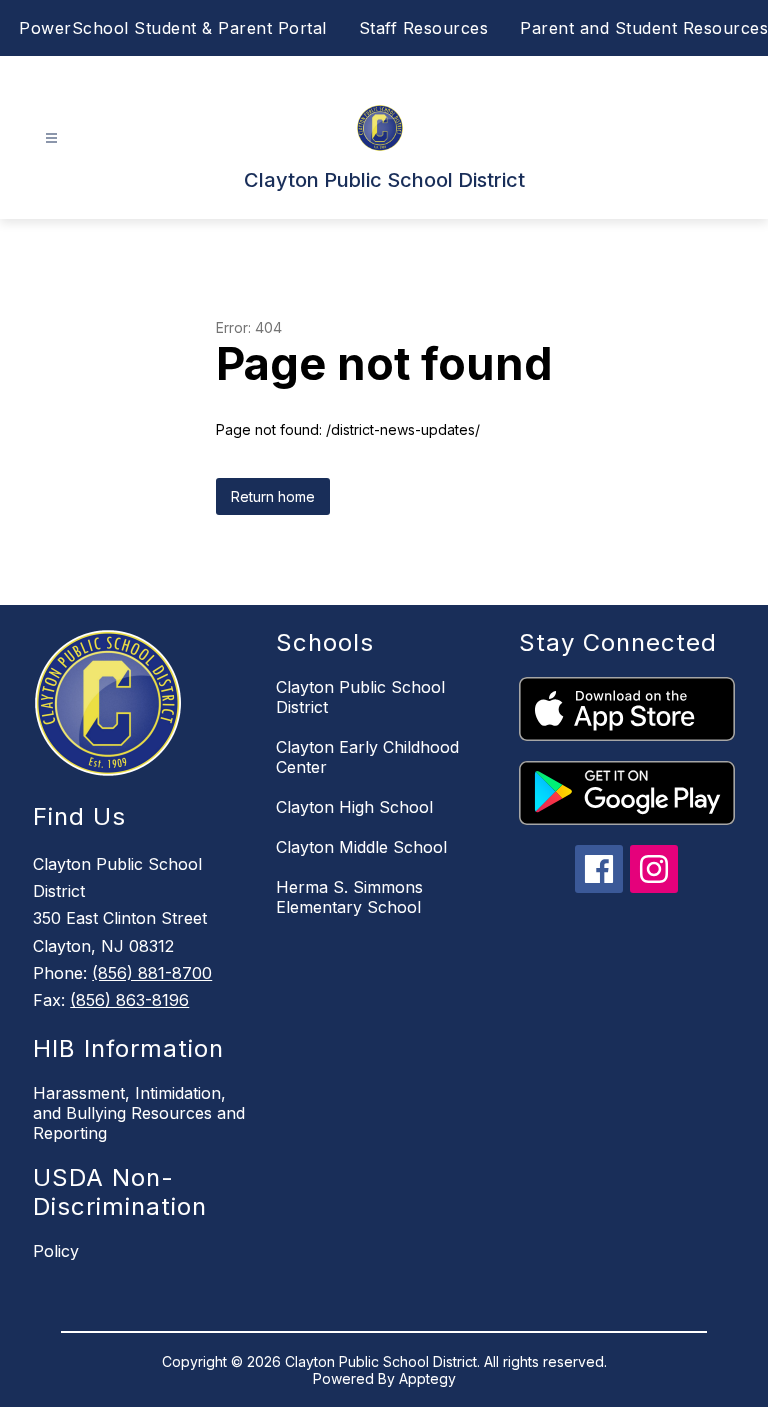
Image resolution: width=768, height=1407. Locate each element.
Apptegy (427, 1378)
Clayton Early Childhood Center (367, 757)
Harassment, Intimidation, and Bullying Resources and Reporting (139, 1113)
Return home (273, 496)
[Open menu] (51, 138)
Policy (56, 1251)
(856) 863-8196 (129, 1000)
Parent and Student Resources (644, 28)
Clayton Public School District (360, 697)
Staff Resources (424, 28)
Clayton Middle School (361, 847)
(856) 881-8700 (152, 973)
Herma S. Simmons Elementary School (349, 897)
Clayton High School (354, 807)
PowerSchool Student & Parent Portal (173, 28)
